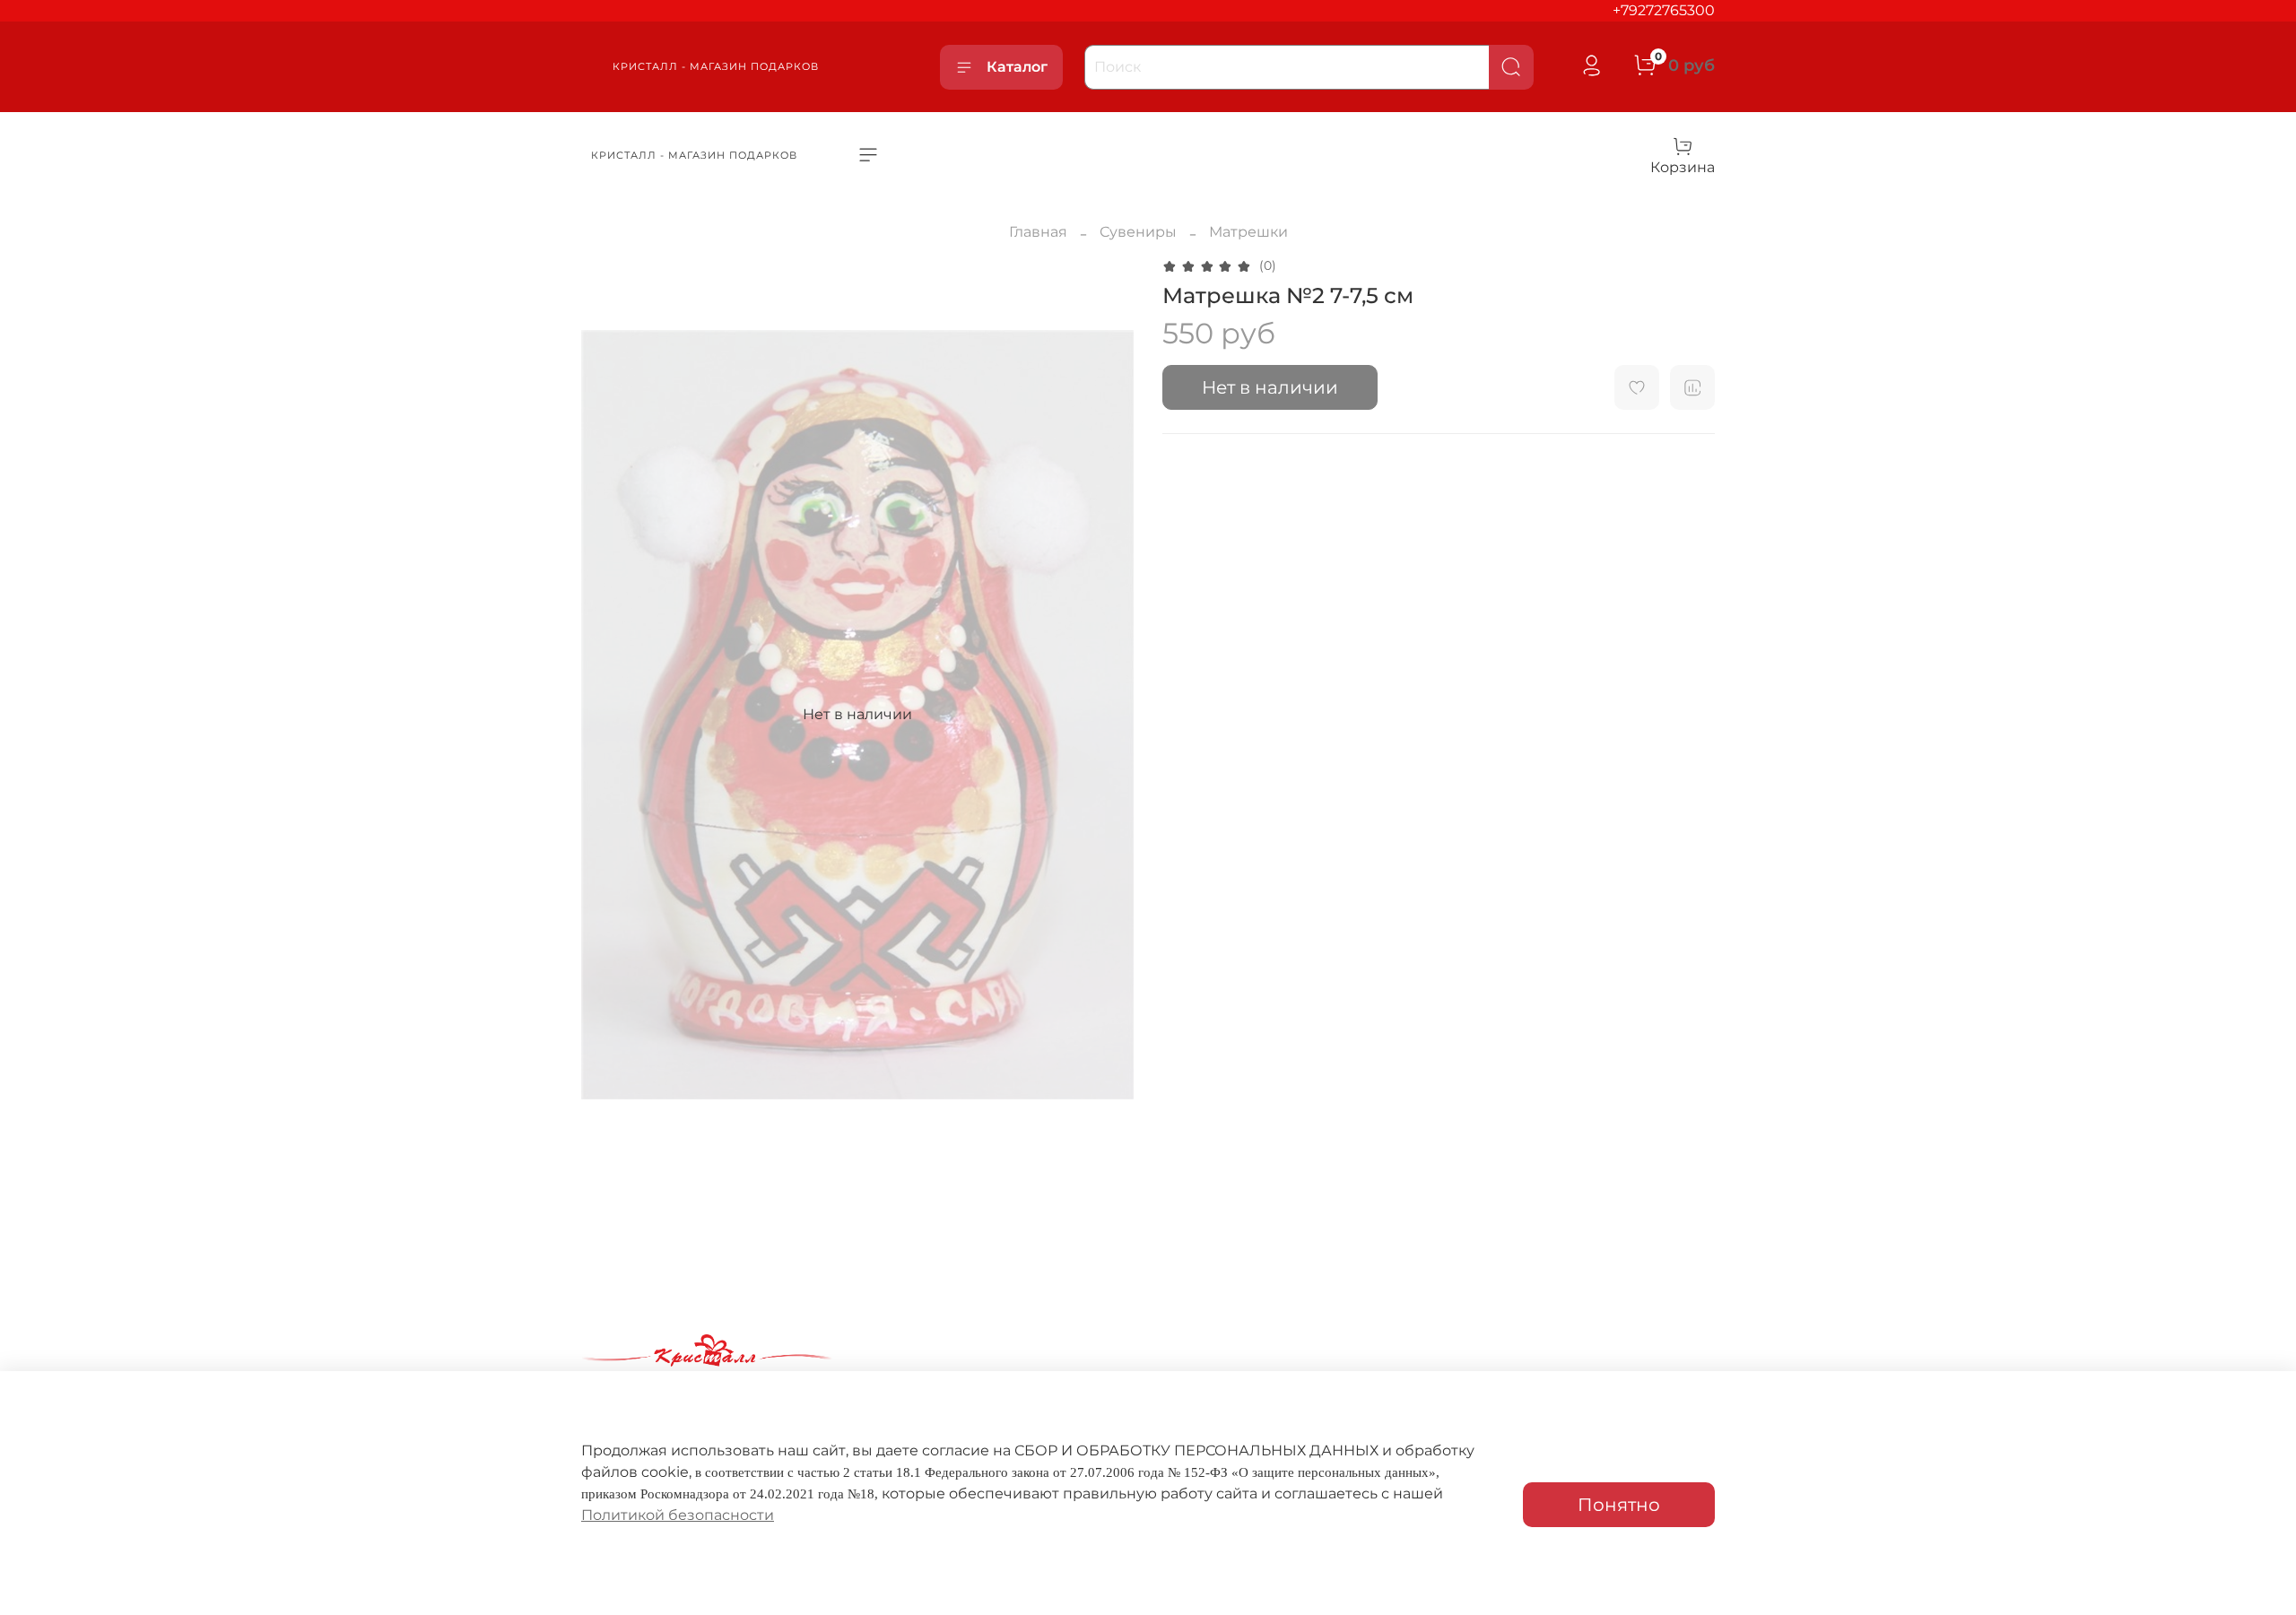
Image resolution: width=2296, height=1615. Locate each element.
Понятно (1619, 1505)
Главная (1038, 232)
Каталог (1017, 67)
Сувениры (1138, 232)
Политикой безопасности (678, 1515)
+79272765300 (1664, 10)
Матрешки (1248, 232)
